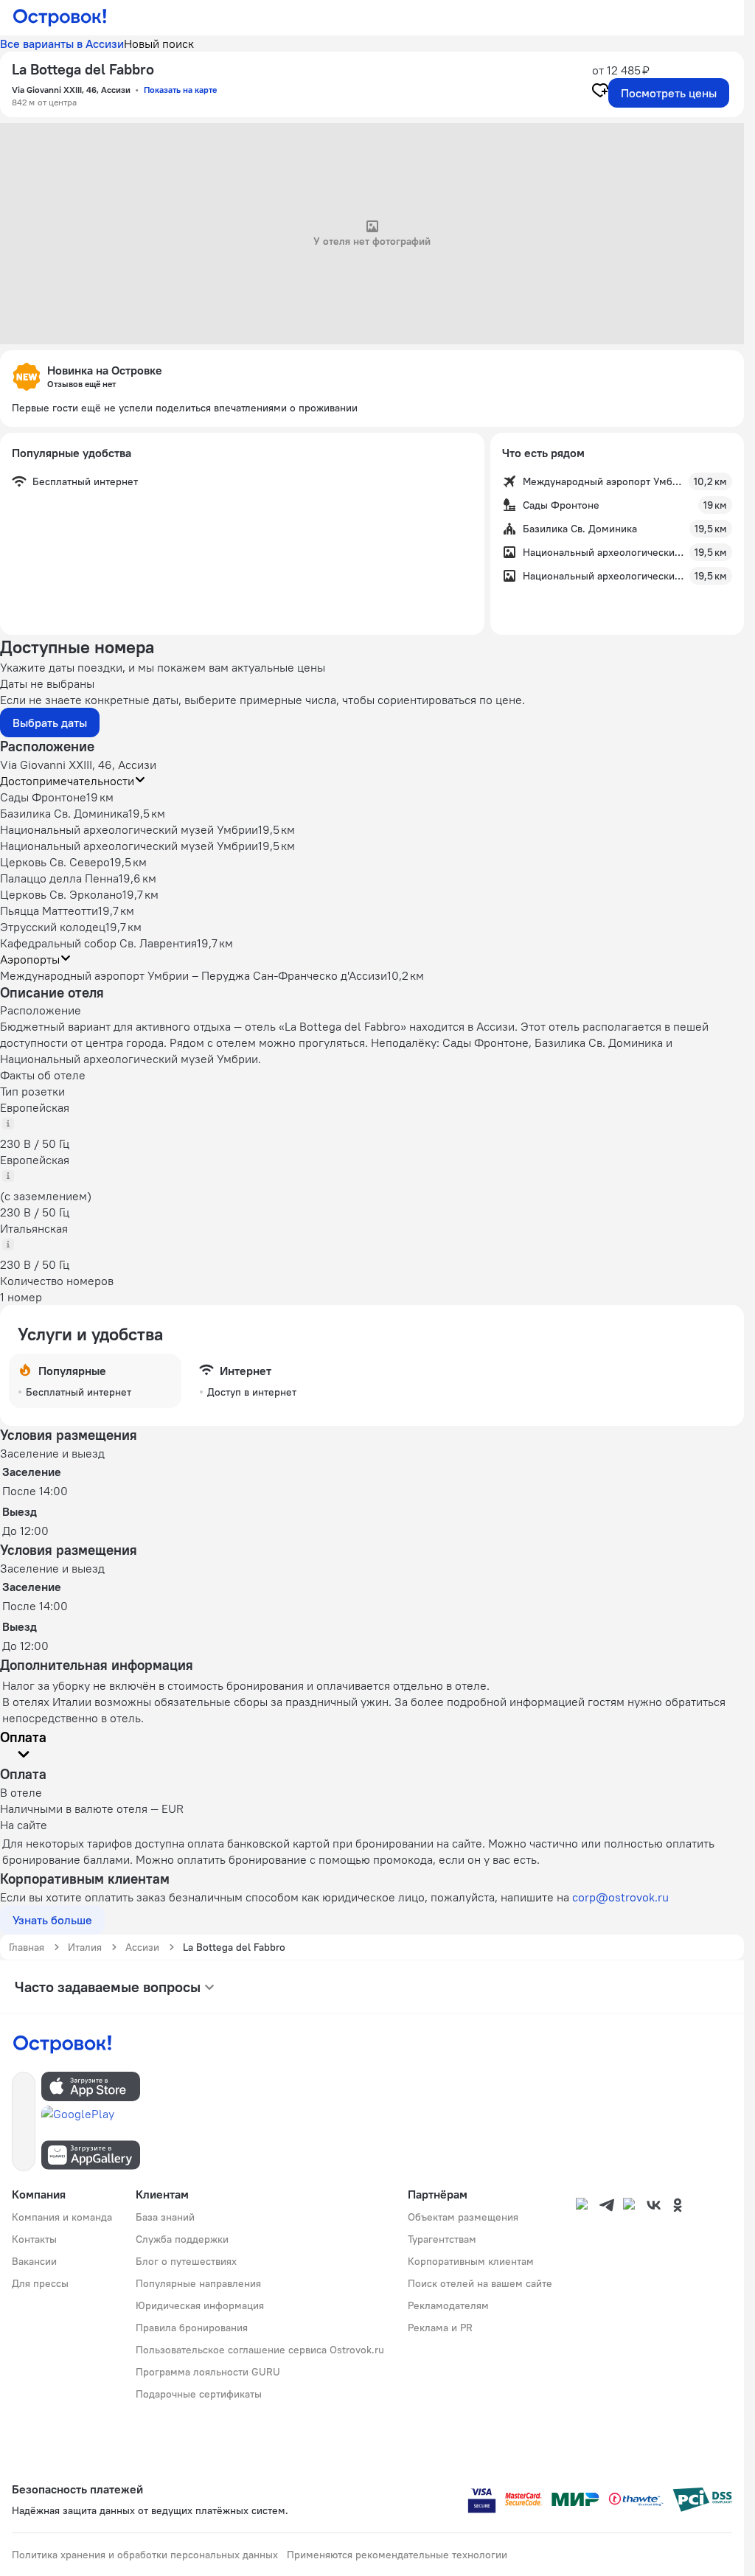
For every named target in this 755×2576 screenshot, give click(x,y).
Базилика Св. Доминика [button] (64, 813)
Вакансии (34, 2261)
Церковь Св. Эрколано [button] (61, 894)
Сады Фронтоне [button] (43, 797)
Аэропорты (30, 959)
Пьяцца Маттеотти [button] (49, 911)
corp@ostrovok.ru (620, 1897)
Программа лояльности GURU (208, 2372)
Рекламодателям (448, 2305)
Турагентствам (442, 2239)
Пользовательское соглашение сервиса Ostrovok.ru (260, 2350)
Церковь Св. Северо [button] (55, 862)
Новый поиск (159, 43)
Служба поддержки (182, 2239)
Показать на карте (180, 90)
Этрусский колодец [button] (53, 927)
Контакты (34, 2239)
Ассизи (142, 1947)
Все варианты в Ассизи (62, 43)
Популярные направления (198, 2283)
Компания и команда (62, 2217)
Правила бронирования (192, 2328)
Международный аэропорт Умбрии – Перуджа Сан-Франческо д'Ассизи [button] (194, 975)
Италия (85, 1947)
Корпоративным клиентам (471, 2261)
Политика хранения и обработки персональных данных (145, 2555)
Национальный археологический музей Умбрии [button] (129, 829)
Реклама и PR (440, 2328)
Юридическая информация (200, 2305)
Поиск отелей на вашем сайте (480, 2283)
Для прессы (40, 2283)
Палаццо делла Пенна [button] (59, 878)
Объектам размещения (463, 2217)
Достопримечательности (67, 781)
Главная (27, 1947)
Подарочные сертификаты (199, 2394)
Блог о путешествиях (186, 2261)
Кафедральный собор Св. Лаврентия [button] (98, 943)
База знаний (165, 2217)
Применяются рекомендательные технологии (397, 2555)
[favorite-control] (600, 92)
